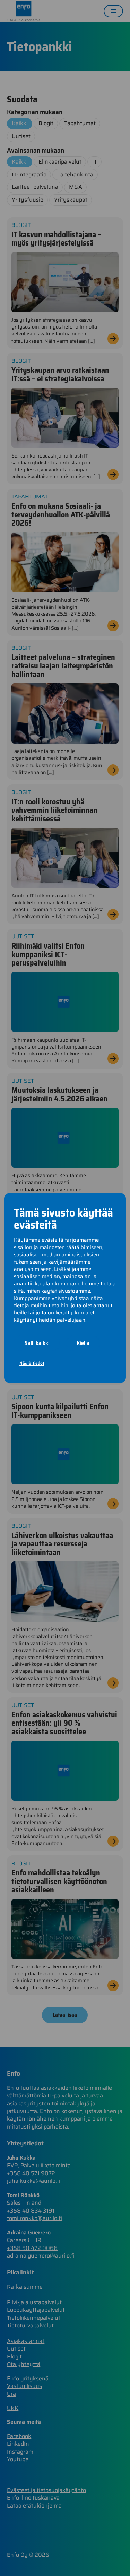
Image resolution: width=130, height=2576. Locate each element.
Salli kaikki (37, 1343)
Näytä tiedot (32, 1363)
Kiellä (83, 1343)
